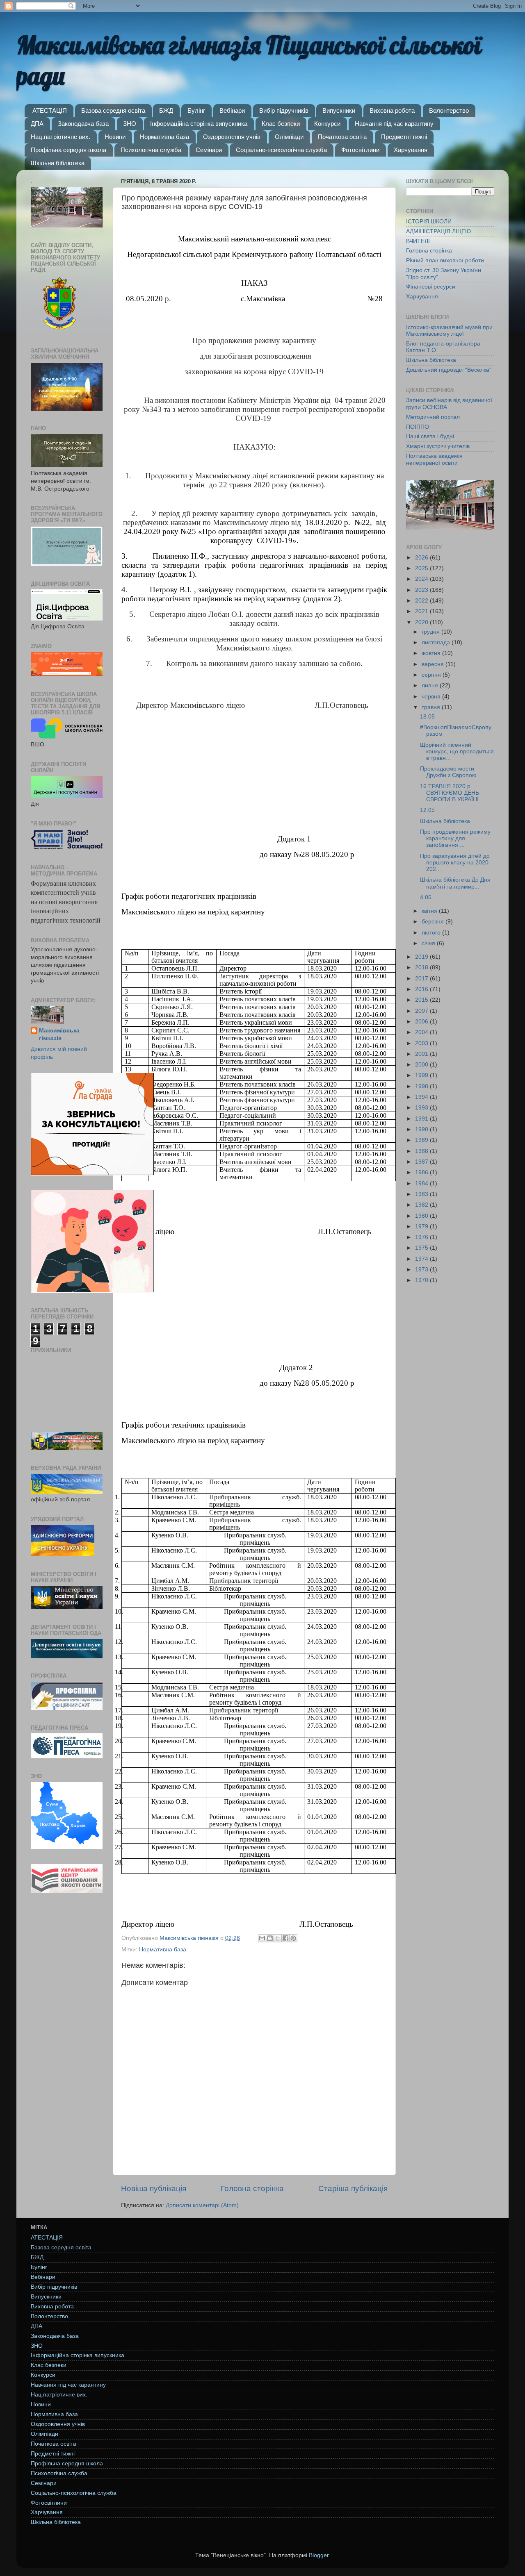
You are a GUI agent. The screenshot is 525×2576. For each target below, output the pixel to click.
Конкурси (327, 124)
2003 (422, 1043)
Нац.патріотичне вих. (60, 137)
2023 (422, 590)
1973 (422, 1270)
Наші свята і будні (430, 436)
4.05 (426, 897)
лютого (432, 933)
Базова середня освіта (113, 110)
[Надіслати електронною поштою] (262, 1938)
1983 (422, 1194)
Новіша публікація (154, 2188)
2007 (422, 1011)
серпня (432, 675)
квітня (430, 911)
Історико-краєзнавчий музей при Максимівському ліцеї (449, 331)
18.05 (427, 717)
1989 (422, 1140)
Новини (115, 137)
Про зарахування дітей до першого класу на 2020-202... (455, 863)
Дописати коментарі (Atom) (202, 2205)
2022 (422, 601)
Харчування (411, 150)
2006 (422, 1022)
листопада (437, 642)
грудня (431, 632)
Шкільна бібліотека (58, 163)
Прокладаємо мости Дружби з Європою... (451, 772)
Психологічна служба (151, 150)
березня (434, 922)
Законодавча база (83, 124)
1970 (422, 1280)
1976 (422, 1237)
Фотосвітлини (360, 150)
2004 (422, 1032)
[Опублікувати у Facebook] (285, 1938)
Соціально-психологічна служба (281, 150)
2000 (422, 1065)
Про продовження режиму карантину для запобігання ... (455, 838)
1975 (422, 1248)
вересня (434, 664)
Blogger (319, 2555)
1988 (422, 1151)
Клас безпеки (281, 124)
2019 (422, 957)
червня (432, 697)
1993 (422, 1108)
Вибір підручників (284, 110)
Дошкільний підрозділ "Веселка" (449, 370)
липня (431, 685)
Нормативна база (164, 137)
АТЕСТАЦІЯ (50, 110)
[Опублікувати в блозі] (270, 1938)
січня (429, 943)
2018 (422, 967)
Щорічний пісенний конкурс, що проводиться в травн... (457, 751)
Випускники (339, 110)
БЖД (166, 110)
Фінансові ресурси (431, 287)
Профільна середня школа (68, 150)
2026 (422, 558)
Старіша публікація (353, 2188)
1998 (422, 1086)
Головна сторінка (252, 2188)
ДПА (37, 124)
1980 (422, 1216)
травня (432, 707)
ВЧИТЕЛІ (418, 241)
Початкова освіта (342, 137)
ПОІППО (418, 427)
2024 (422, 579)
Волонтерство (449, 110)
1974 (422, 1259)
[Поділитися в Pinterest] (293, 1938)
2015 (422, 1000)
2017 (422, 979)
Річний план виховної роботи (445, 260)
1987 (422, 1162)
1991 (422, 1119)
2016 (422, 989)
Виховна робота (392, 110)
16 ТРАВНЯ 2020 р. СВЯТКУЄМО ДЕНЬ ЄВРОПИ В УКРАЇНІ (450, 793)
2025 (422, 568)
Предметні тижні (404, 137)
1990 (422, 1129)
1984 (422, 1183)
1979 (422, 1227)
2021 (422, 611)
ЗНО (130, 124)
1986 (422, 1172)
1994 (422, 1097)
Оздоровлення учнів (232, 137)
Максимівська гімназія (59, 1034)
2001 (422, 1054)
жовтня (432, 653)
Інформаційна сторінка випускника (199, 124)
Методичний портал (433, 417)
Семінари (209, 150)
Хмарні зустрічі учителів (438, 446)
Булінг (196, 110)
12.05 (427, 810)
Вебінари (232, 110)
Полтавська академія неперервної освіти (434, 459)
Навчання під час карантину (394, 124)
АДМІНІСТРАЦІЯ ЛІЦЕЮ (438, 231)
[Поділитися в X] (278, 1938)
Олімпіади (289, 137)
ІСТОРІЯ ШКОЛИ (429, 222)
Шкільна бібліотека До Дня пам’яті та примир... (455, 883)
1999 (422, 1075)
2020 (422, 622)
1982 (422, 1205)
